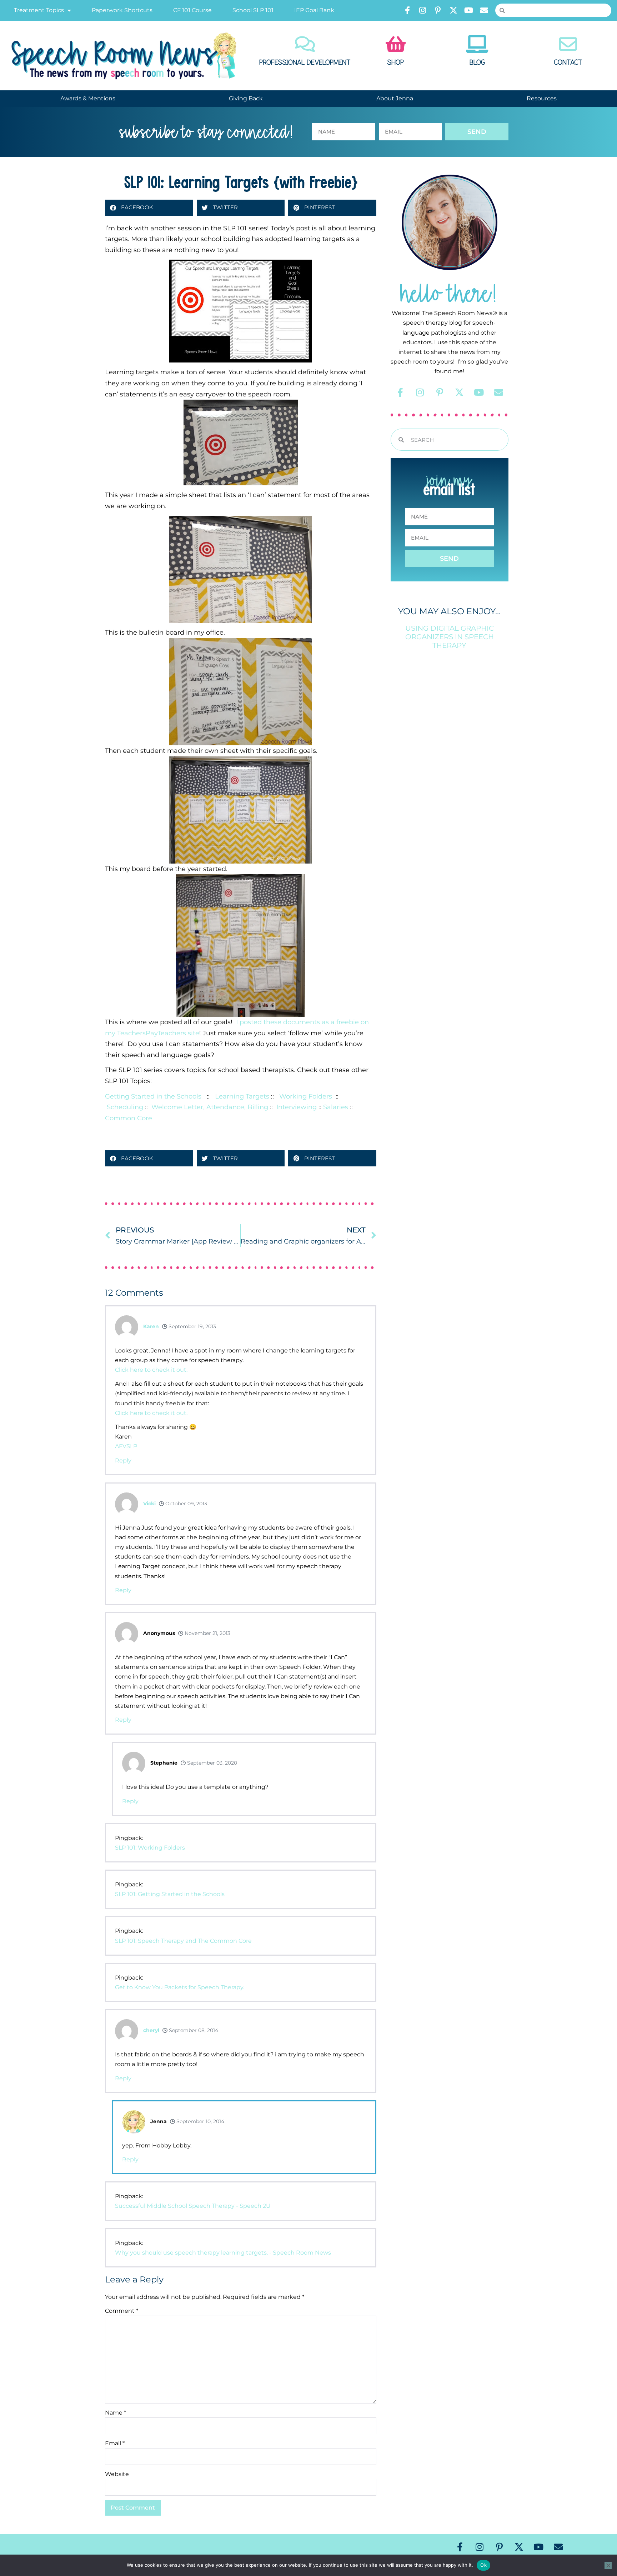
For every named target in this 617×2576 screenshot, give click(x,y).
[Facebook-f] (407, 10)
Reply (123, 1460)
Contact (568, 62)
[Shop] (396, 44)
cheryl (151, 2030)
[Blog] (477, 44)
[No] (608, 2565)
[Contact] (568, 44)
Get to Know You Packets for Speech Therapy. (180, 1987)
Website (117, 2474)
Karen (151, 1326)
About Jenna (395, 98)
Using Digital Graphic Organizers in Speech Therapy (450, 637)
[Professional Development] (305, 44)
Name (116, 2413)
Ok (483, 2565)
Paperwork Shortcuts (122, 10)
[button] (149, 208)
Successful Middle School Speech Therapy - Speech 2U (193, 2206)
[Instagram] (423, 10)
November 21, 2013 (207, 1633)
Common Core (129, 1118)
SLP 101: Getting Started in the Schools (170, 1894)
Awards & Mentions (88, 98)
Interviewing (297, 1107)
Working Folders (306, 1096)
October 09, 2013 (185, 1504)
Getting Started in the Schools (154, 1096)
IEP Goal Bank (314, 10)
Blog (477, 62)
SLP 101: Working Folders (150, 1848)
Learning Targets (242, 1096)
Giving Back (246, 98)
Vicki (149, 1504)
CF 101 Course (192, 10)
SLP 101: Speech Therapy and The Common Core (183, 1941)
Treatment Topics (39, 10)
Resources (542, 98)
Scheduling (125, 1107)
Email (115, 2443)
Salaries (336, 1107)
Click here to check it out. (151, 1370)
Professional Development (305, 62)
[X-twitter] (453, 10)
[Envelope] (484, 10)
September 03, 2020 (211, 1763)
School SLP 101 (253, 10)
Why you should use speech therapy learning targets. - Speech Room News (223, 2253)
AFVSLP (126, 1446)
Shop (395, 62)
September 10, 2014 (200, 2121)
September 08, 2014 (193, 2030)
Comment (122, 2311)
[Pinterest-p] (438, 10)
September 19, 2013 (192, 1326)
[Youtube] (469, 10)
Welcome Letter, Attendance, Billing (210, 1107)
